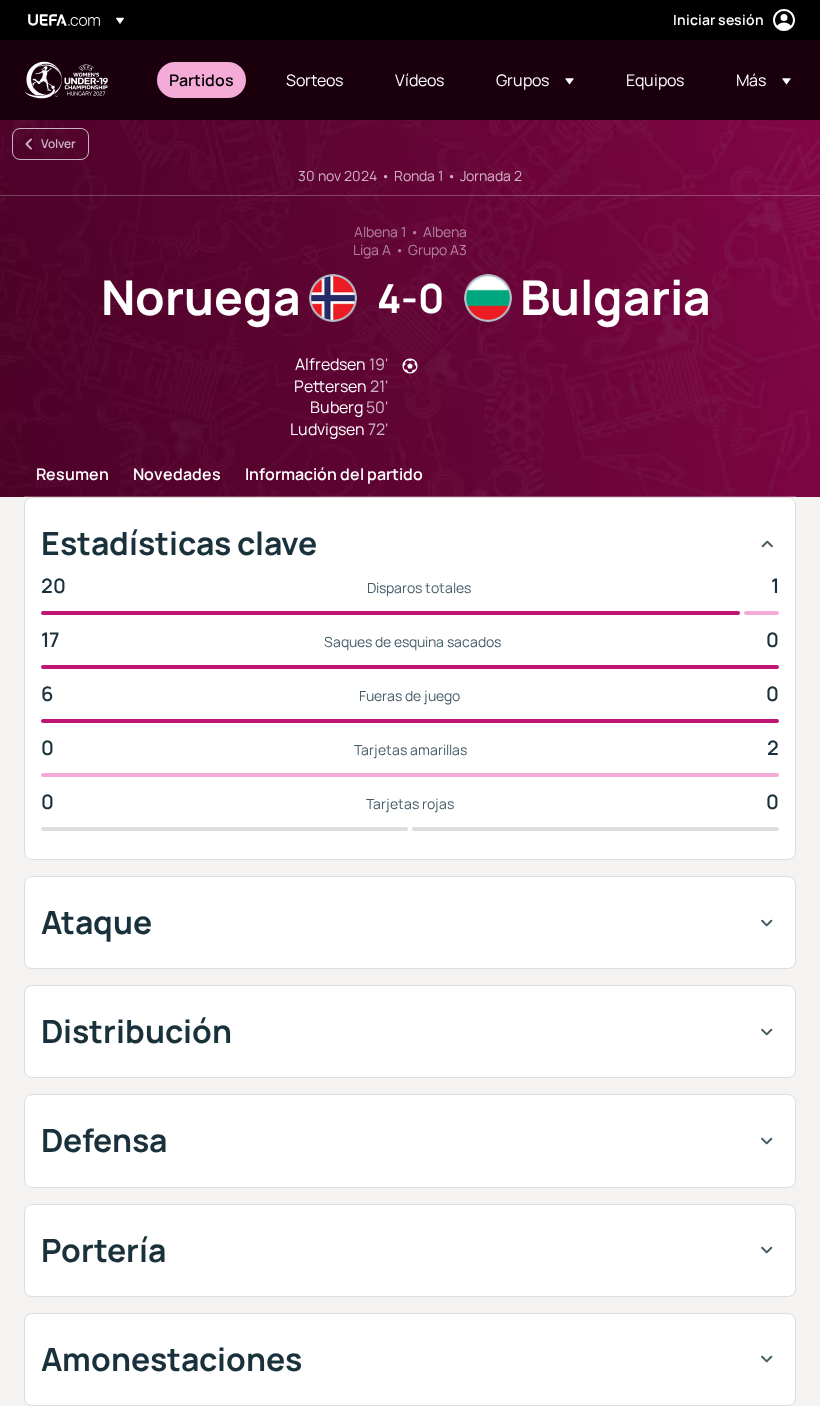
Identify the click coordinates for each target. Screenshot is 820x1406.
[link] (201, 80)
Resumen (72, 475)
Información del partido (334, 475)
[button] (535, 80)
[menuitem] (202, 80)
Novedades (177, 475)
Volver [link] (58, 143)
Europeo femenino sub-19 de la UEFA (66, 80)
